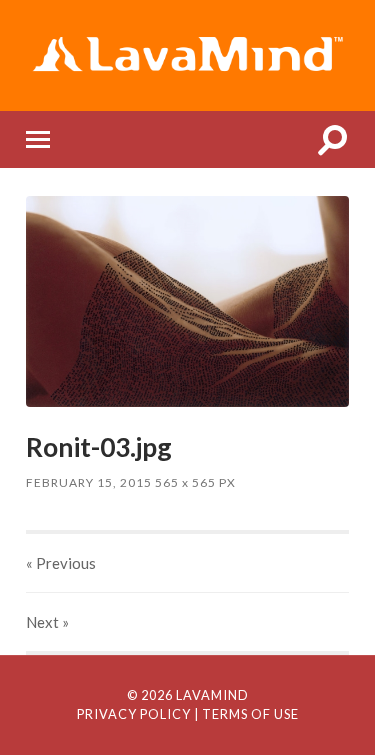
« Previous (61, 563)
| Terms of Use (246, 714)
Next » (47, 622)
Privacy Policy (134, 714)
